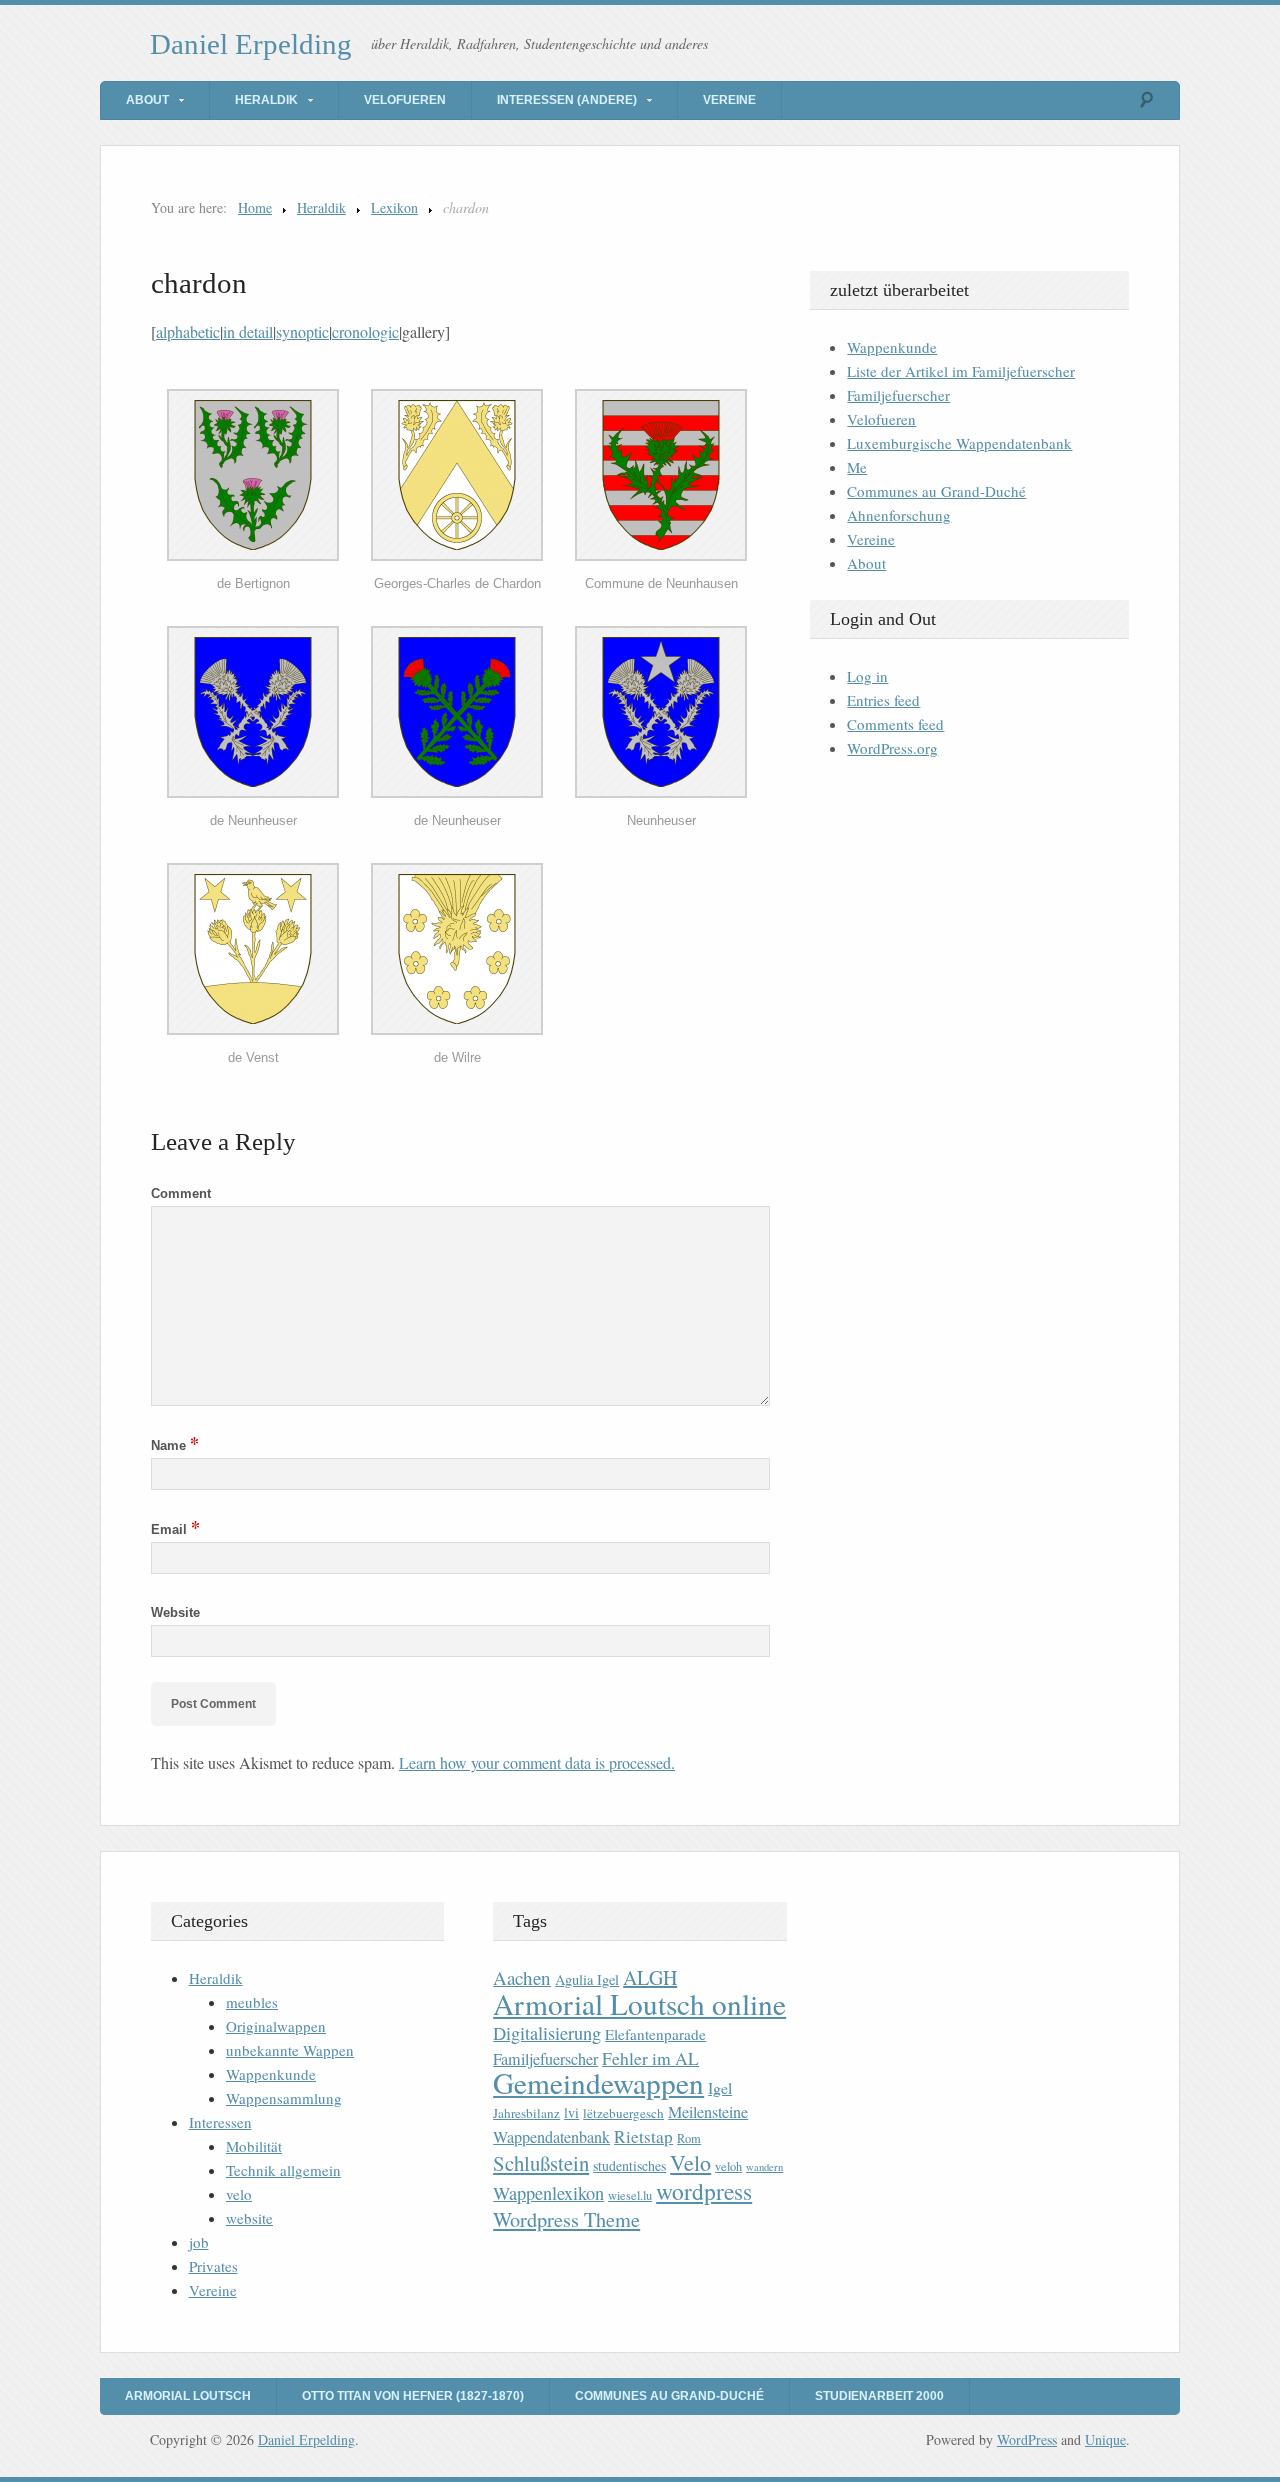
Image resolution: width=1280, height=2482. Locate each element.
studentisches (629, 2165)
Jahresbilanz (526, 2113)
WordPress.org (892, 748)
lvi (571, 2112)
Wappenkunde (892, 347)
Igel (720, 2087)
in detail (248, 331)
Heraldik (266, 100)
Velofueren (405, 100)
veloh (728, 2166)
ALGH (650, 1977)
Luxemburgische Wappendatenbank (959, 443)
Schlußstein (541, 2163)
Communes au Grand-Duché (936, 491)
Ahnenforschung (899, 515)
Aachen (522, 1977)
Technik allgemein (283, 2170)
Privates (213, 2266)
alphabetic (188, 331)
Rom (689, 2138)
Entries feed (883, 700)
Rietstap (643, 2136)
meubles (252, 2002)
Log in (867, 676)
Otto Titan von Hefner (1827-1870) (413, 2396)
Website (175, 1612)
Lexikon (394, 207)
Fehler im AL (650, 2058)
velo (239, 2194)
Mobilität (254, 2146)
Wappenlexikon (548, 2193)
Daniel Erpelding (251, 44)
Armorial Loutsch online (639, 2003)
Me (857, 467)
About (147, 100)
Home (255, 207)
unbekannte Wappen (290, 2050)
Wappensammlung (284, 2098)
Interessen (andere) (567, 100)
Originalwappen (276, 2026)
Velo (690, 2162)
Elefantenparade (655, 2034)
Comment (181, 1193)
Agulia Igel (587, 1979)
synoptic (302, 331)
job (199, 2242)
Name (175, 1445)
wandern (764, 2167)
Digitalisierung (547, 2033)
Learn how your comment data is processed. (537, 1762)
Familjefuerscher (898, 395)
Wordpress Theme (566, 2219)
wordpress (704, 2191)
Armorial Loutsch (188, 2396)
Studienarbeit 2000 (879, 2396)
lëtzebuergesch (623, 2113)
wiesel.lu (630, 2195)
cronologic (365, 331)
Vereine (729, 100)
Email (175, 1529)
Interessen (220, 2122)
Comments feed (895, 724)
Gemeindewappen (598, 2082)
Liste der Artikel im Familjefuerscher (961, 371)
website (249, 2218)
